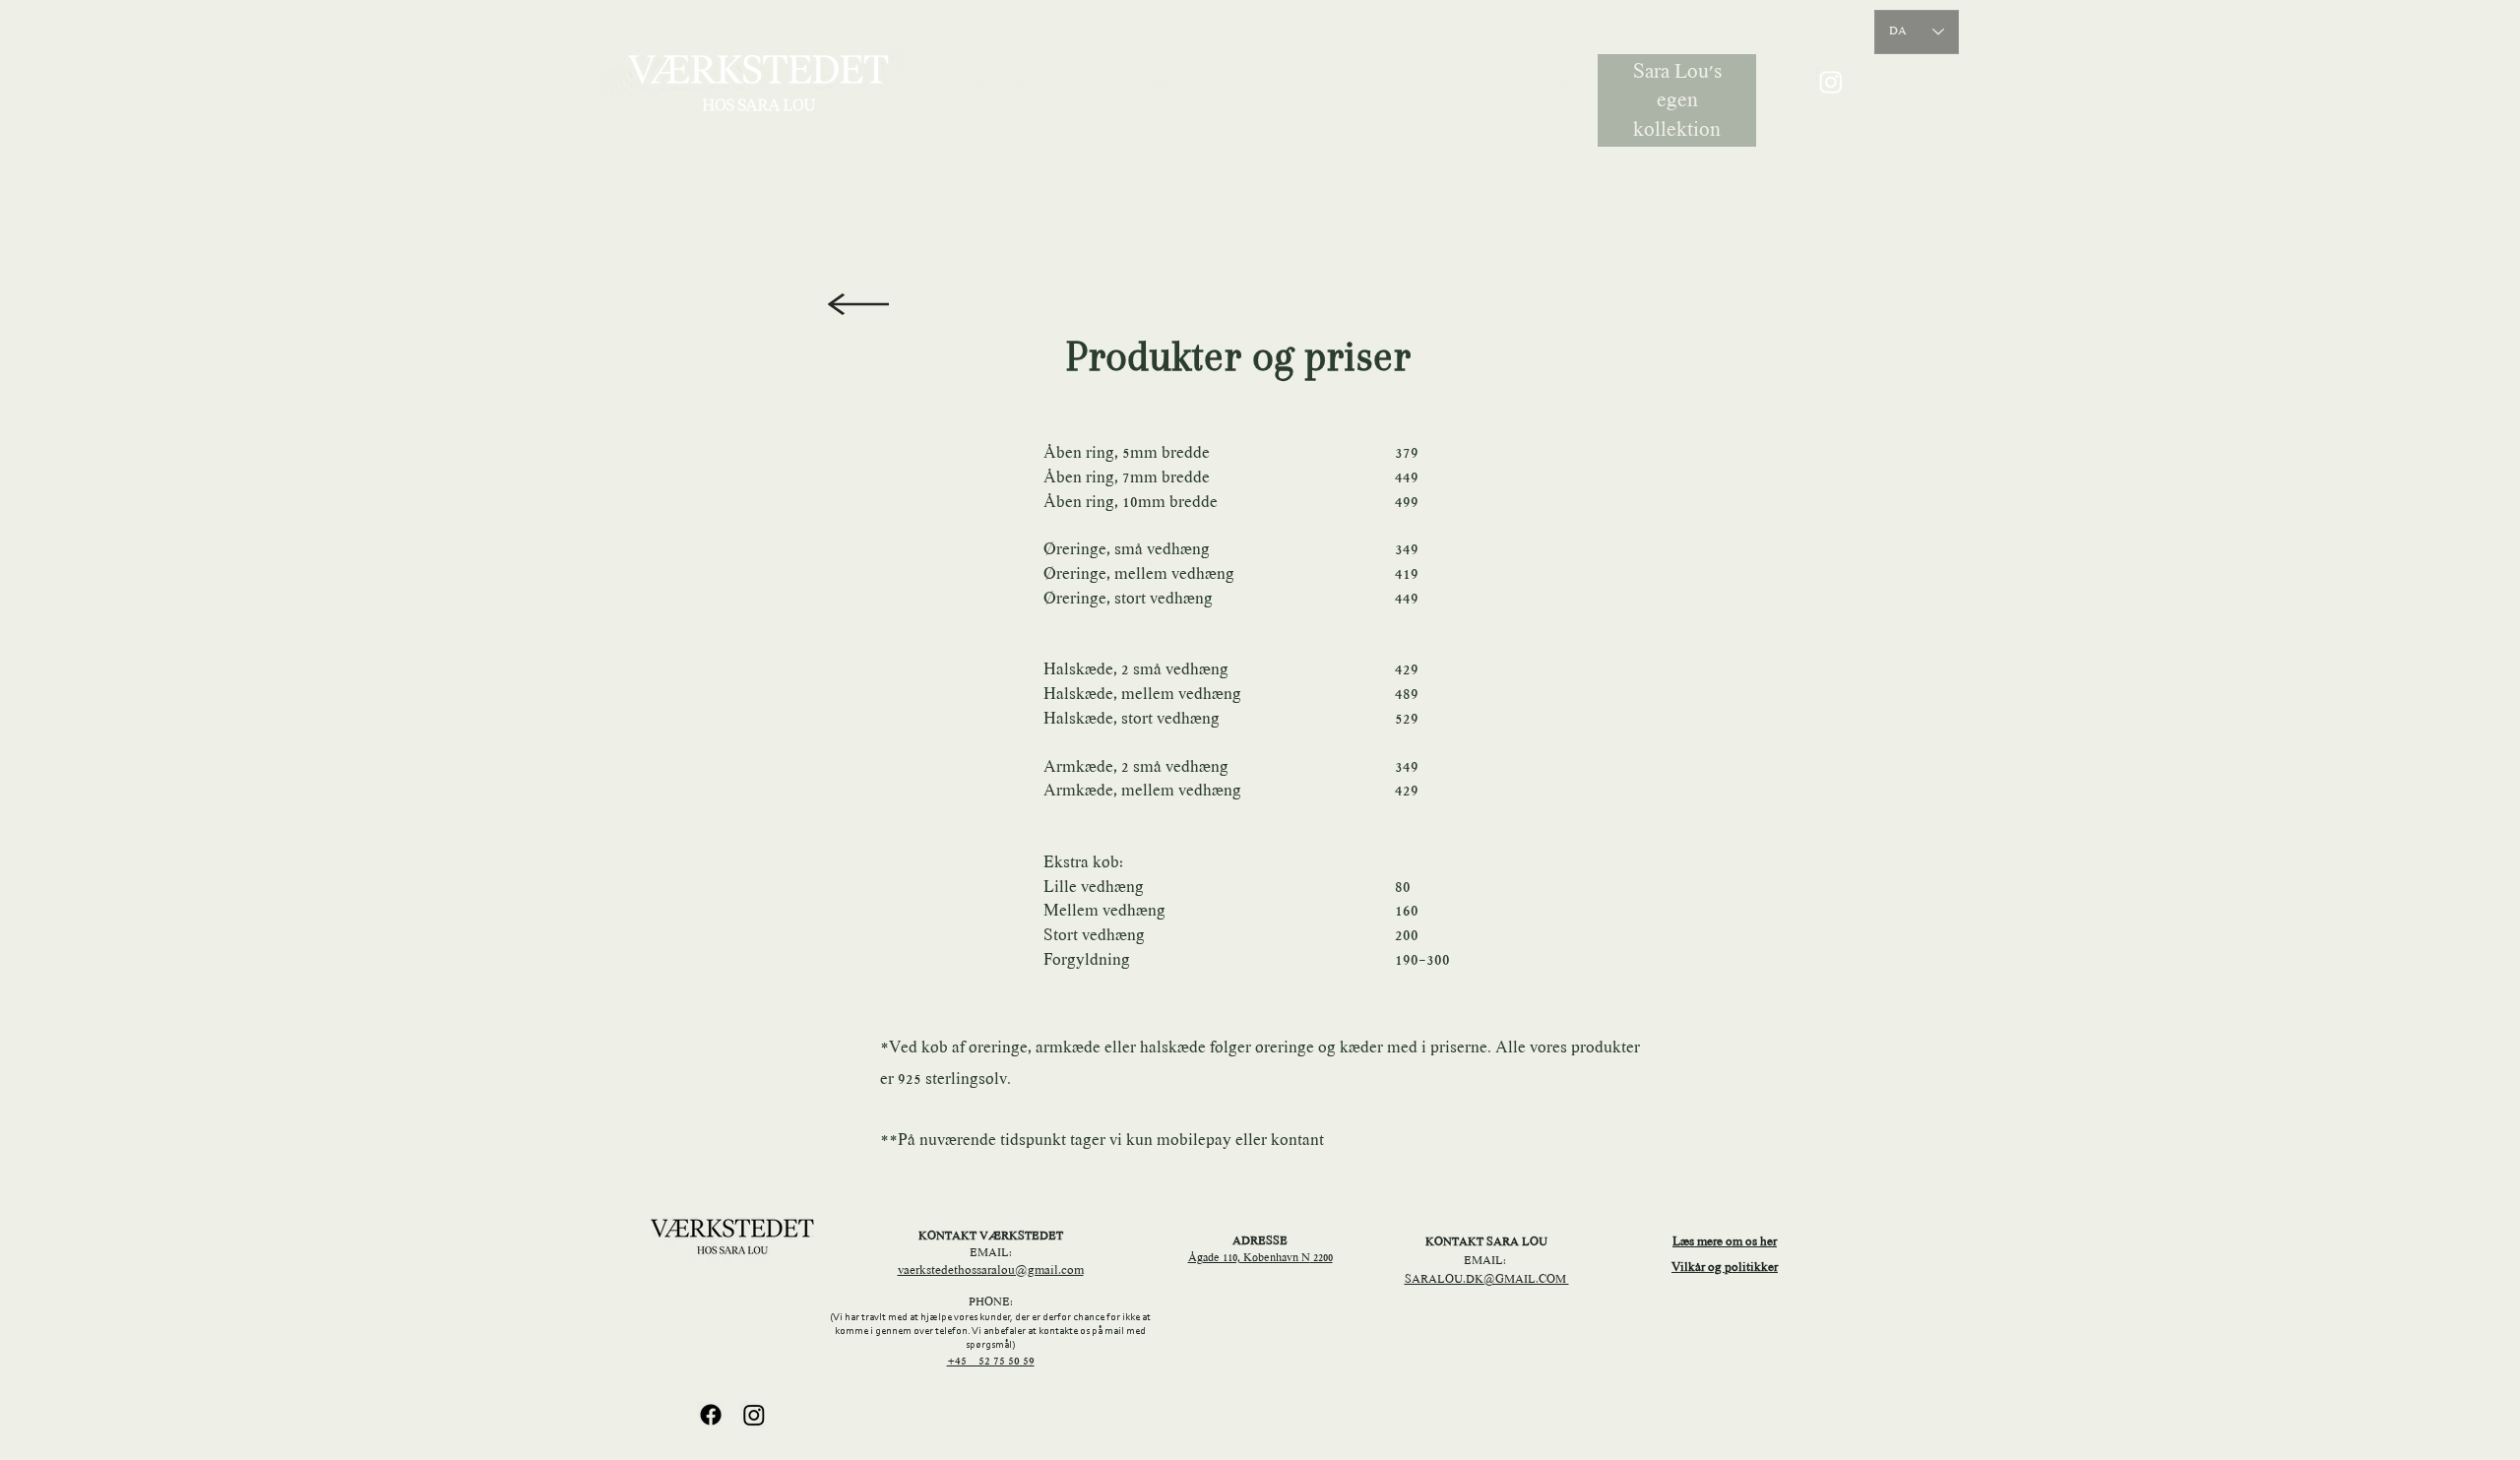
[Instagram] (1831, 82)
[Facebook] (711, 1415)
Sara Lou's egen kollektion (1677, 102)
